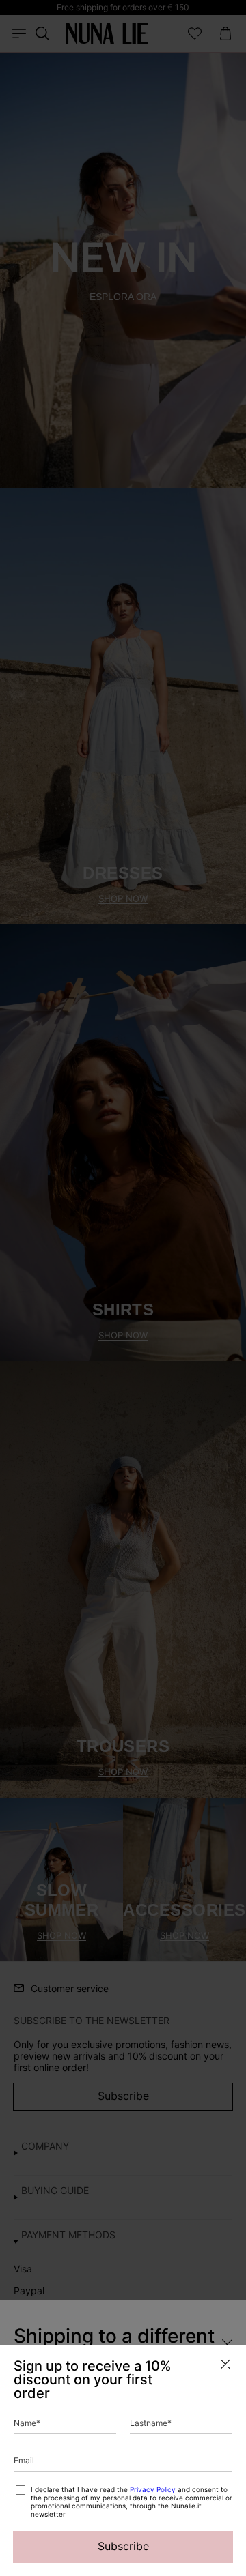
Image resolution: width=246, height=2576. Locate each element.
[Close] (225, 2364)
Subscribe (123, 2546)
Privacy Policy (153, 2489)
